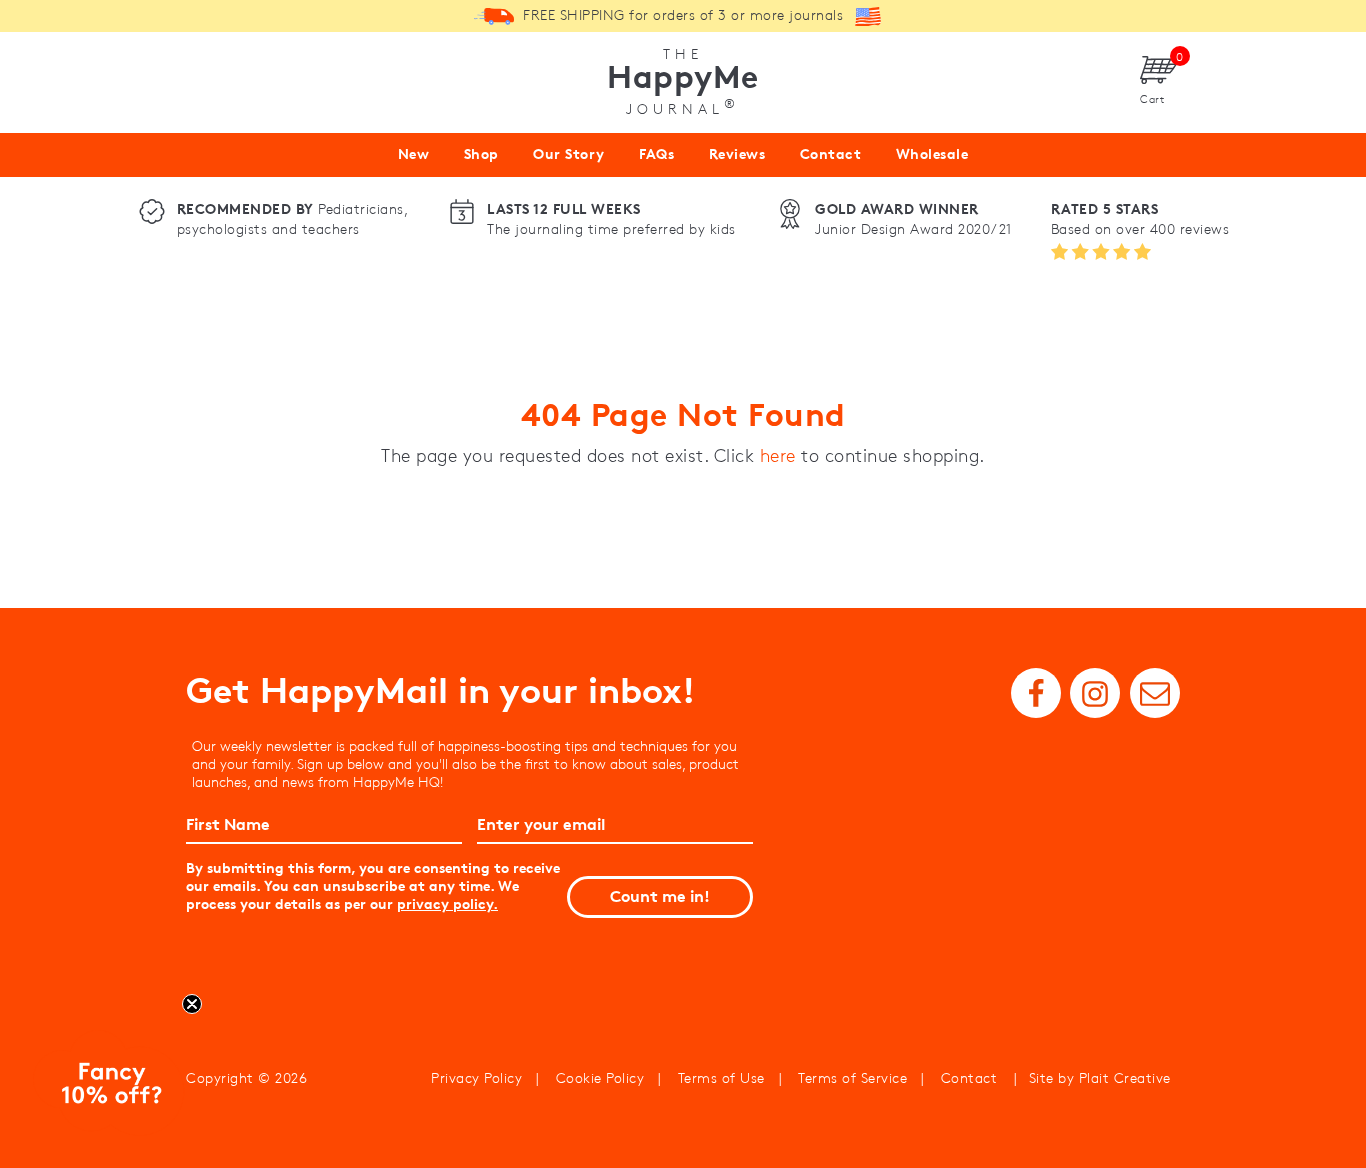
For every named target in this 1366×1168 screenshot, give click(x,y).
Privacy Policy (476, 1078)
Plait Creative (1125, 1078)
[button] (109, 1087)
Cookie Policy (600, 1078)
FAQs (656, 154)
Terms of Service (852, 1078)
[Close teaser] (192, 1004)
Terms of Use (721, 1078)
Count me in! (660, 896)
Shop (481, 154)
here (778, 456)
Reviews (737, 154)
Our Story (569, 154)
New (414, 154)
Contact (831, 154)
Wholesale (932, 154)
